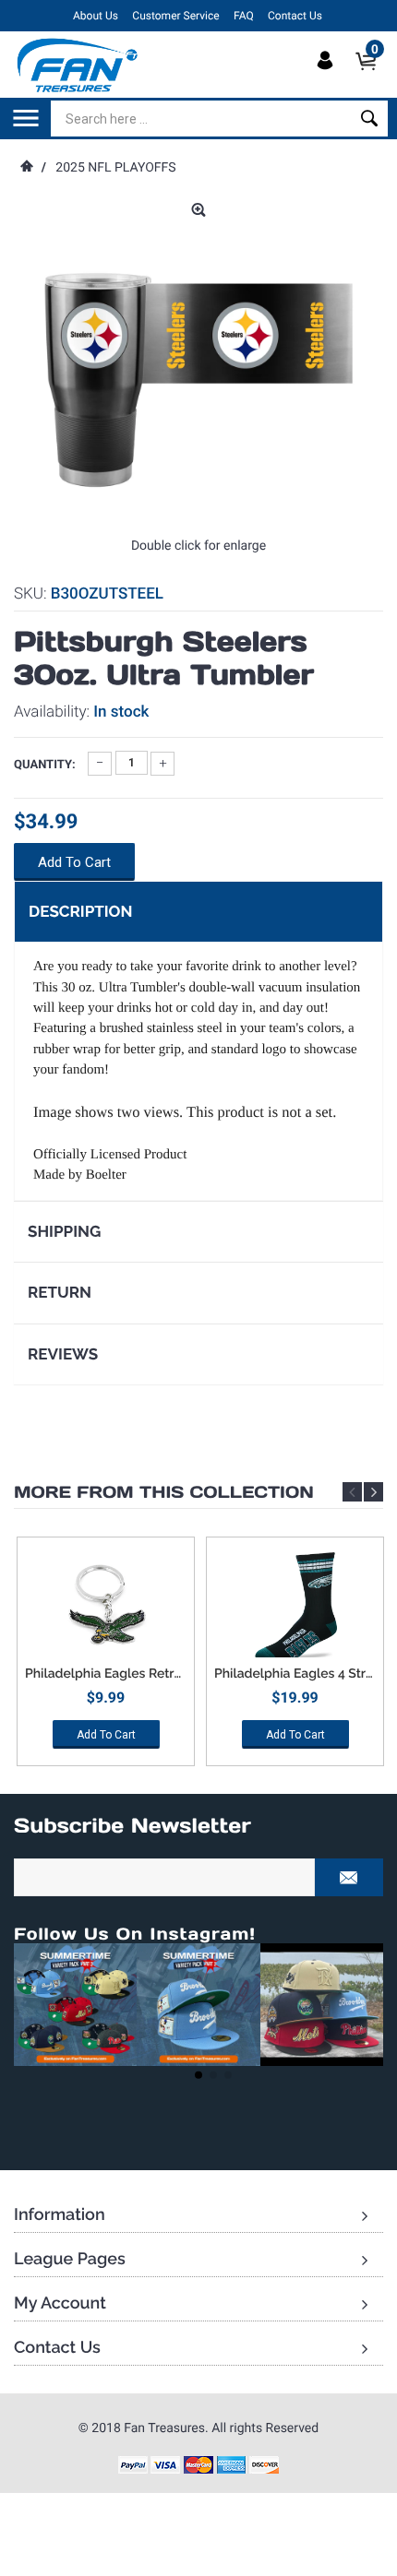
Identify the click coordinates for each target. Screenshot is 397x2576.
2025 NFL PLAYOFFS (115, 168)
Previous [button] (352, 1492)
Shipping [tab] (64, 1231)
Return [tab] (60, 1292)
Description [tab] (80, 911)
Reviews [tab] (63, 1354)
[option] (106, 1658)
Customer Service (175, 16)
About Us (96, 16)
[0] (372, 77)
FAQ (244, 16)
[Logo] (78, 65)
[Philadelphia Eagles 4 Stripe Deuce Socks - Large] (295, 1607)
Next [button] (373, 1492)
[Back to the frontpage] (26, 168)
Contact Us (295, 16)
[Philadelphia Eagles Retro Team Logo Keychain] (106, 1607)
